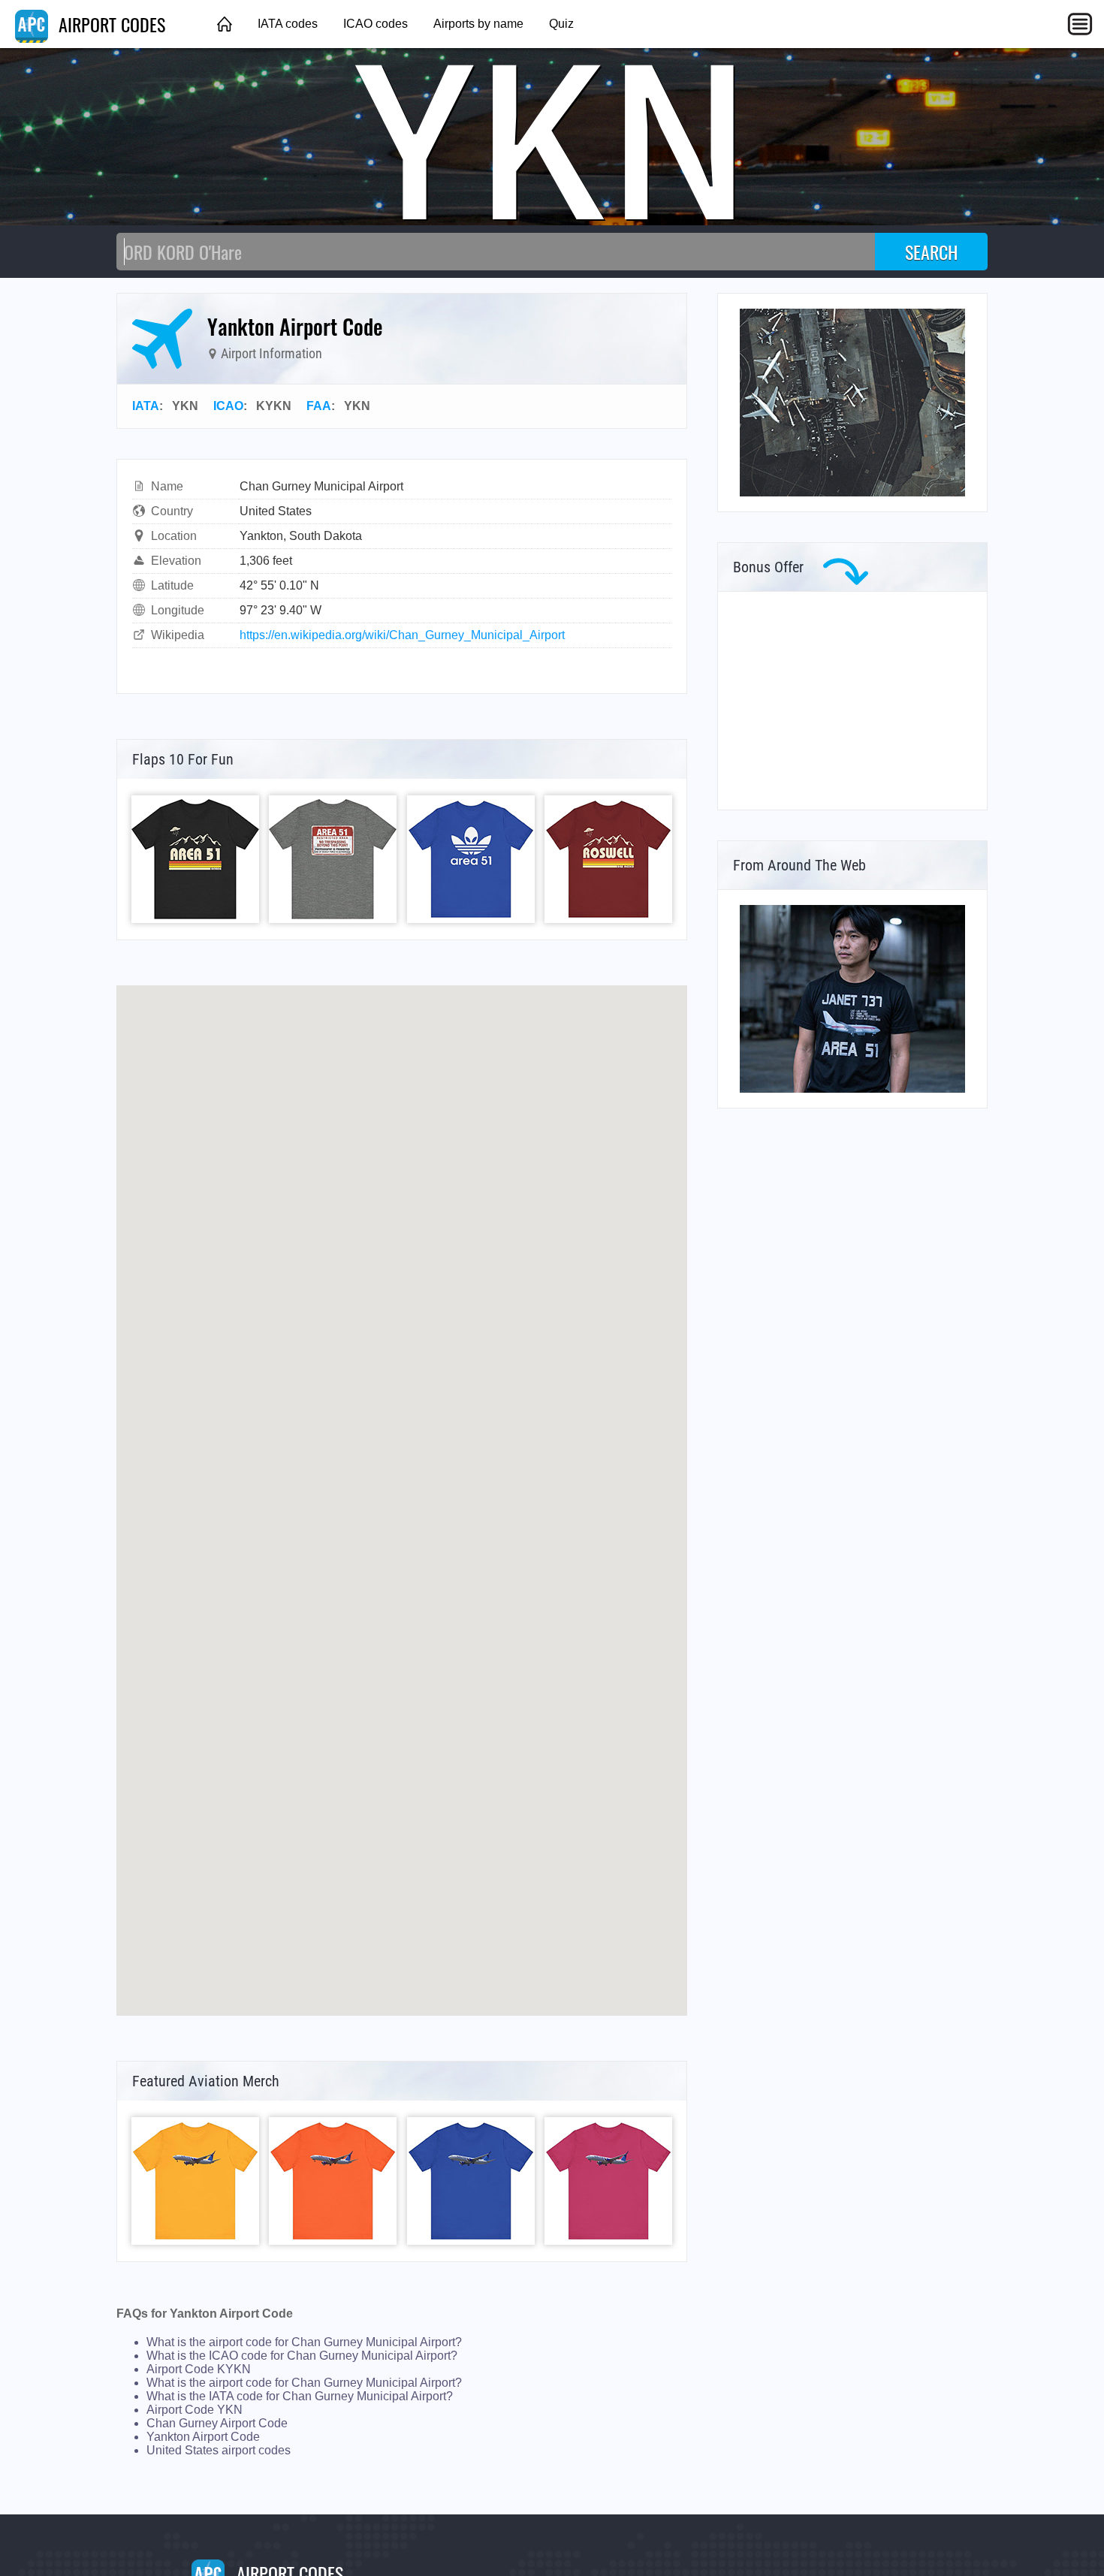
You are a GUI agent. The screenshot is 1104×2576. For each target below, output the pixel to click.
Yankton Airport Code (203, 2437)
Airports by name (478, 24)
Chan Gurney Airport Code (217, 2423)
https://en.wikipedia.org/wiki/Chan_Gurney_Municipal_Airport (402, 635)
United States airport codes (219, 2450)
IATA (146, 406)
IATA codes (288, 24)
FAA (319, 406)
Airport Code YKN (195, 2410)
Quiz (561, 24)
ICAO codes (376, 24)
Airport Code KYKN (199, 2369)
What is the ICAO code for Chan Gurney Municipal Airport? (302, 2356)
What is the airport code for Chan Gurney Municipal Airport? (304, 2342)
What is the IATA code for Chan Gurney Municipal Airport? (300, 2396)
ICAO (228, 406)
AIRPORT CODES (110, 24)
